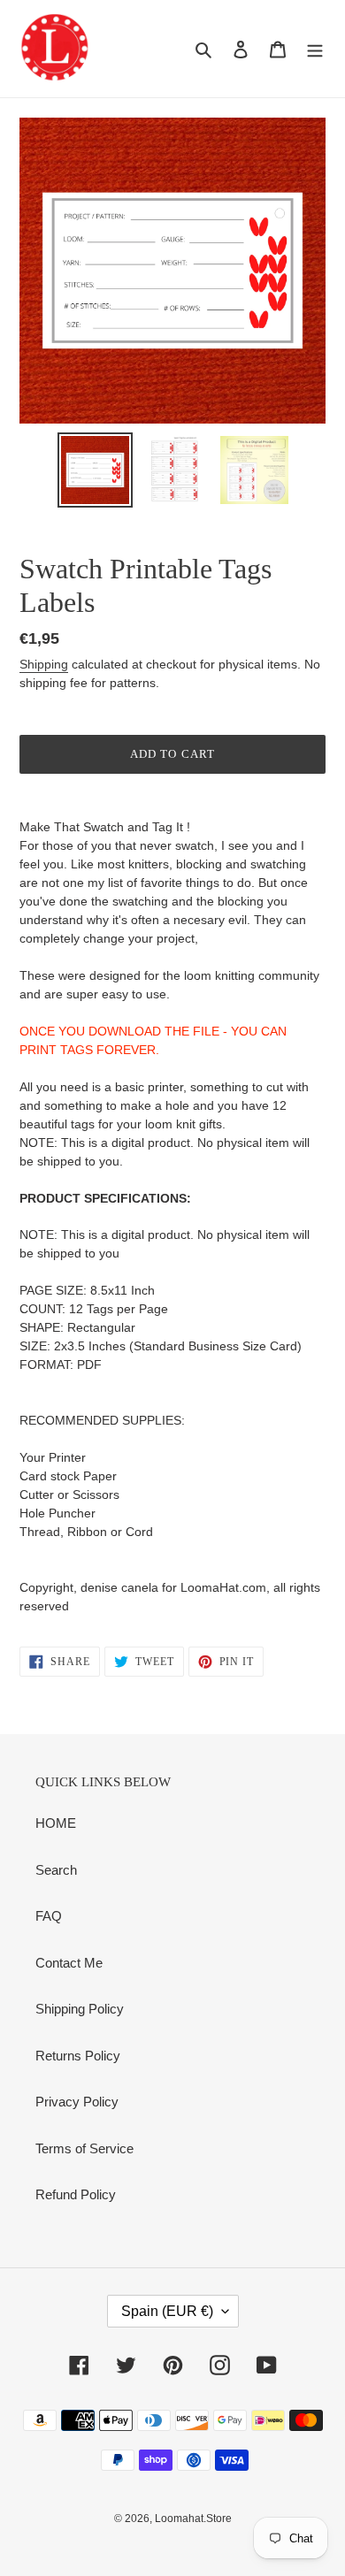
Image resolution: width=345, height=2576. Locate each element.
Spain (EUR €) (167, 2311)
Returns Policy (78, 2056)
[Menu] (315, 49)
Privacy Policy (77, 2102)
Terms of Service (84, 2148)
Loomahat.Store (193, 2519)
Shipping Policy (80, 2009)
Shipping (44, 664)
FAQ (49, 1916)
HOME (56, 1823)
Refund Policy (76, 2194)
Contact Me (69, 1963)
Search (56, 1870)
